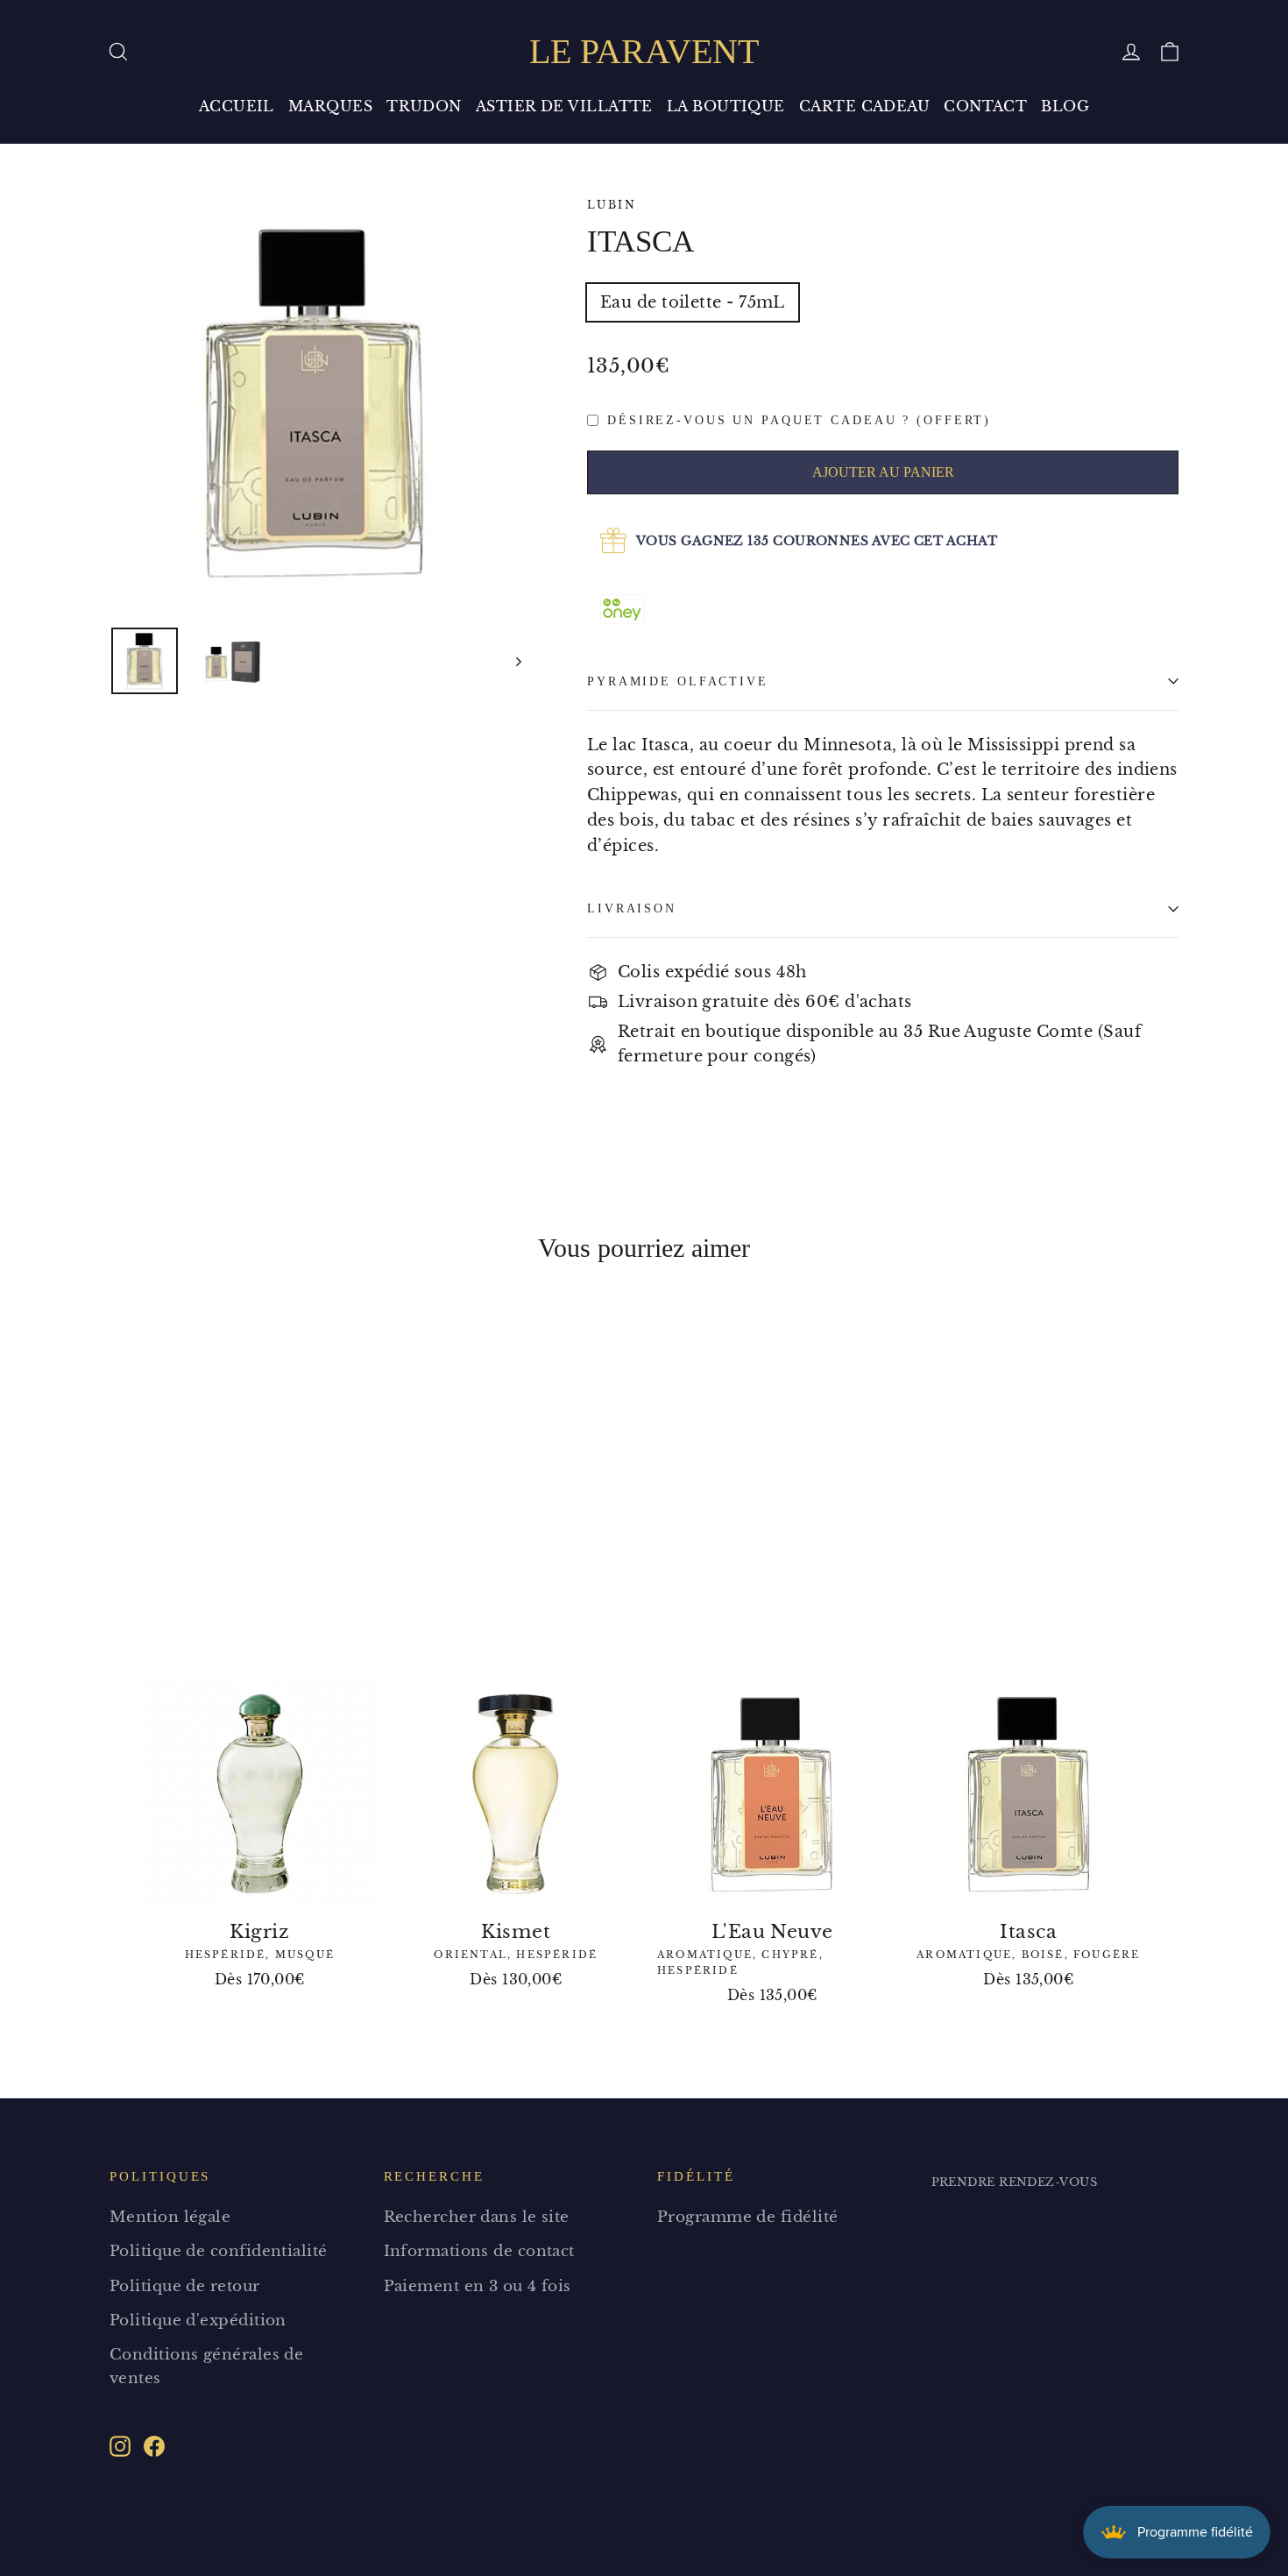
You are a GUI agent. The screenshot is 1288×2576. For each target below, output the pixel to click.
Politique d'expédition (198, 2321)
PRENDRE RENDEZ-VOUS (1015, 2182)
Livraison (632, 908)
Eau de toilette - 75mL (693, 302)
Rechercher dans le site (477, 2217)
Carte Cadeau (864, 106)
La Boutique (726, 106)
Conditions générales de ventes (206, 2367)
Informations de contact (479, 2251)
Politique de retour (185, 2286)
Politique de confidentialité (219, 2251)
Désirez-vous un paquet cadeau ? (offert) (799, 420)
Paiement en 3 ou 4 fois (478, 2286)
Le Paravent (644, 51)
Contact (985, 106)
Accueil (237, 106)
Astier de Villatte (564, 106)
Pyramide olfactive (678, 681)
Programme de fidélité (747, 2217)
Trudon (424, 106)
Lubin (612, 205)
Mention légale (170, 2217)
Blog (1065, 106)
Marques (330, 106)
